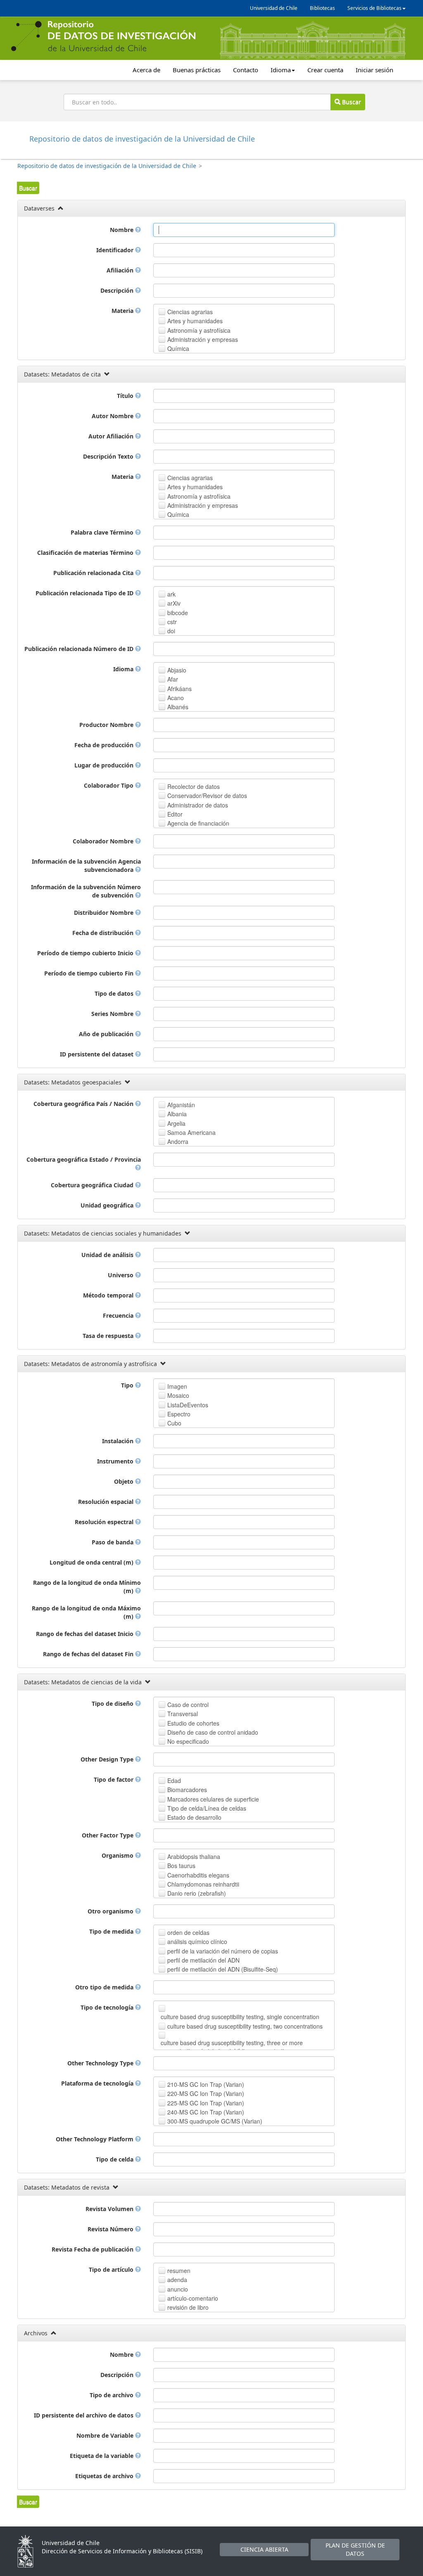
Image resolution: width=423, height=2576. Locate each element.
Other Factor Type (108, 1835)
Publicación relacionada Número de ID (80, 649)
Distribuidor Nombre (105, 913)
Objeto (125, 1481)
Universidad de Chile (274, 8)
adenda (177, 2280)
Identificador (116, 250)
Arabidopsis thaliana (194, 1856)
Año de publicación (107, 1034)
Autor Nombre (113, 416)
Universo (121, 1275)
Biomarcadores (187, 1790)
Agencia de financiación (198, 823)
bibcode (178, 613)
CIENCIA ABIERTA (264, 2549)
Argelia (176, 1123)
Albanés (178, 707)
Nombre (122, 230)
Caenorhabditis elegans (198, 1875)
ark (171, 594)
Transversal (183, 1714)
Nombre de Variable (106, 2435)
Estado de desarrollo (194, 1817)
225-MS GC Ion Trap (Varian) (206, 2103)
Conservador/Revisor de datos (207, 796)
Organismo (118, 1855)
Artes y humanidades (195, 321)
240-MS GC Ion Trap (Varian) (206, 2112)
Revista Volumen (110, 2209)
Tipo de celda (115, 2159)
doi (171, 631)
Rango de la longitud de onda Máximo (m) (86, 1612)
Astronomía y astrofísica (199, 330)
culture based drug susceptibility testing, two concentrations (245, 2026)
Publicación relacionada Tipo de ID (85, 593)
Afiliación (121, 270)
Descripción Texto (109, 456)
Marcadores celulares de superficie (213, 1799)
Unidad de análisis (108, 1255)
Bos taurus (181, 1866)
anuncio (178, 2289)
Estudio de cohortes (193, 1723)
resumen (179, 2271)
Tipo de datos (115, 993)
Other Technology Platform (95, 2139)
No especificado (188, 1741)
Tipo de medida (112, 1931)
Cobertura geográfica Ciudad (93, 1185)
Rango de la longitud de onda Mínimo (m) (87, 1587)
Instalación (119, 1441)
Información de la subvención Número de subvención (86, 891)
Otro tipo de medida (105, 1987)
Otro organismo (111, 1911)
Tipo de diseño (113, 1704)
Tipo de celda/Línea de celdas (207, 1808)
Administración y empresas (203, 339)
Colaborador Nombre (104, 841)
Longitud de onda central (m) (92, 1562)
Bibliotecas (322, 8)
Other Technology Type (101, 2063)
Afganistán (181, 1105)
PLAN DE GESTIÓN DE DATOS (355, 2549)
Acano (176, 698)
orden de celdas (188, 1932)
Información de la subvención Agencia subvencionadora (86, 865)
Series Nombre (113, 1014)
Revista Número (111, 2229)
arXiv (174, 603)
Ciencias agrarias (190, 312)
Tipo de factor (114, 1779)
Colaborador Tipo (109, 785)
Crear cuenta (325, 70)
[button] (28, 188)
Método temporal (109, 1295)
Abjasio (177, 670)
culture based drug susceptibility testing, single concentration (240, 2017)
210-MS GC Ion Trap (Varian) (206, 2084)
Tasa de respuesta (109, 1336)
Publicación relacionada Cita (94, 573)
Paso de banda (113, 1542)
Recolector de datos (194, 786)
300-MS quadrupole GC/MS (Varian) (215, 2121)
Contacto (246, 70)
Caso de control (188, 1705)
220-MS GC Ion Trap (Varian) (206, 2093)
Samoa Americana (191, 1132)
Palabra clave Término (103, 532)
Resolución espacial (107, 1502)
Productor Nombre (107, 725)
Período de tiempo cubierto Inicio (86, 953)
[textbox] (244, 230)
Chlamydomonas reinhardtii (203, 1884)
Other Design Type (108, 1759)
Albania (177, 1114)
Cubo (174, 1423)
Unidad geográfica (108, 1205)
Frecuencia (119, 1315)
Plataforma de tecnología (98, 2083)
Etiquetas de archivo (105, 2476)
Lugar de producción (105, 765)
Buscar (351, 102)
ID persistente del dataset (97, 1054)
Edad (174, 1780)
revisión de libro (188, 2307)
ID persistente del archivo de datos (84, 2415)
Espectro (179, 1414)
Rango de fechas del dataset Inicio (86, 1634)
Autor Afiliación (112, 436)
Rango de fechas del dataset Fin (89, 1654)
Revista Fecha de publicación (93, 2249)
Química (178, 348)
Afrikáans (179, 689)
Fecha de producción (105, 745)
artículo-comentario (193, 2298)
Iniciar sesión (374, 70)
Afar (173, 679)
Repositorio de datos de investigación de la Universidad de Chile (107, 166)
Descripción (118, 290)
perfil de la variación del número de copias (223, 1951)
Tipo (128, 1385)
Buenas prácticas (197, 70)
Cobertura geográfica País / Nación (84, 1104)
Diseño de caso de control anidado (213, 1732)
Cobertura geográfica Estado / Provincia (84, 1159)
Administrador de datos (198, 805)
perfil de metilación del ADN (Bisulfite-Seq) (223, 1969)
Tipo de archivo (112, 2395)
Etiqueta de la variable (102, 2456)
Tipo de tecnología (108, 2007)
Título (126, 396)
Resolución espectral (105, 1522)
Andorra (178, 1141)
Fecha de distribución (104, 933)
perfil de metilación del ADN (203, 1960)
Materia (123, 311)
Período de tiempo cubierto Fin (90, 973)
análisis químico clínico (197, 1941)
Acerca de (146, 70)
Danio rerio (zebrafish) (197, 1893)
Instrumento (116, 1461)
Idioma (281, 70)
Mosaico (178, 1395)
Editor (175, 814)
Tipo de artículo (112, 2269)
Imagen (177, 1386)
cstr (172, 622)
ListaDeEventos (188, 1405)
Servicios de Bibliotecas (374, 8)
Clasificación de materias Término (86, 553)
